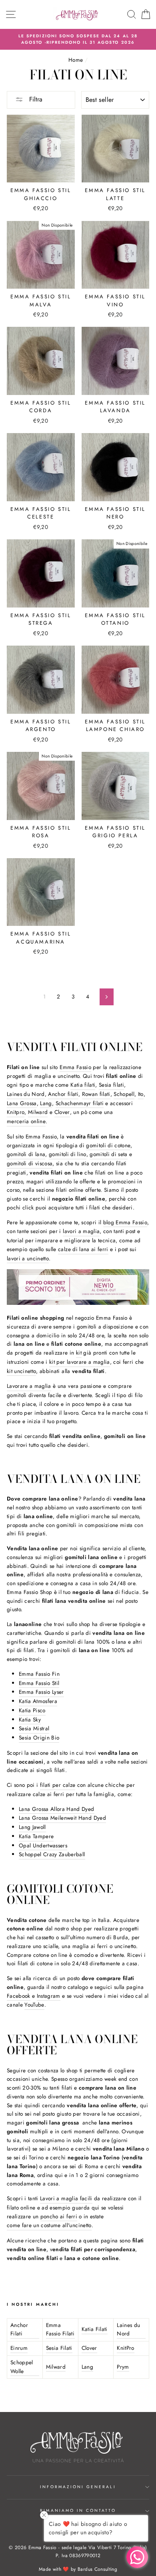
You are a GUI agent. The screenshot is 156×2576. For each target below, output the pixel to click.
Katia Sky (30, 1719)
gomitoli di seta (108, 1154)
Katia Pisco (32, 1710)
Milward (38, 1112)
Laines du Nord (26, 1094)
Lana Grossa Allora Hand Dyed (57, 1809)
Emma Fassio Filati (60, 2329)
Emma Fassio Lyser (41, 1692)
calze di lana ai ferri (83, 1249)
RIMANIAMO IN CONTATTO (78, 2510)
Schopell (124, 1094)
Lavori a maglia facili (66, 2198)
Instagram (49, 1996)
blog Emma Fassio (125, 1222)
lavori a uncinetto (28, 1258)
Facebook (19, 1996)
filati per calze (58, 1785)
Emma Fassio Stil (39, 1683)
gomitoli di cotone (108, 1145)
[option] (78, 39)
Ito (141, 1094)
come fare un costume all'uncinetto (49, 2225)
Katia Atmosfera (38, 1701)
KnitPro (125, 2348)
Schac (63, 1103)
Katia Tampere (36, 1836)
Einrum (19, 2348)
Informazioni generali (78, 2487)
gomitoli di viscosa (30, 1163)
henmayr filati (87, 1103)
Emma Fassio (75, 1067)
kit (79, 1353)
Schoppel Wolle (22, 2367)
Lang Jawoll (32, 1827)
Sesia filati (111, 1085)
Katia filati (83, 1085)
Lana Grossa (22, 1103)
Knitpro (16, 1112)
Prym (123, 2367)
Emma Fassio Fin (39, 1674)
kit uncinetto (21, 1371)
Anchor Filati (19, 2329)
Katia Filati (95, 2329)
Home (76, 60)
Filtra (35, 99)
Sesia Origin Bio (39, 1738)
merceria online (26, 1121)
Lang (46, 1103)
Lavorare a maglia (29, 1386)
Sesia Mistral (34, 1728)
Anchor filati (63, 1094)
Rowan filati (96, 1094)
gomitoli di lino (67, 1154)
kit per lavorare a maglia (80, 1362)
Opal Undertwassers (43, 1845)
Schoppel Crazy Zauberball (52, 1854)
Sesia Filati (59, 2348)
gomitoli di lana (26, 1154)
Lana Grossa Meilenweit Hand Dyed (62, 1818)
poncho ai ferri (59, 2216)
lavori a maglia (81, 1231)
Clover (62, 1112)
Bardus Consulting (97, 2569)
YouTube (34, 2005)
